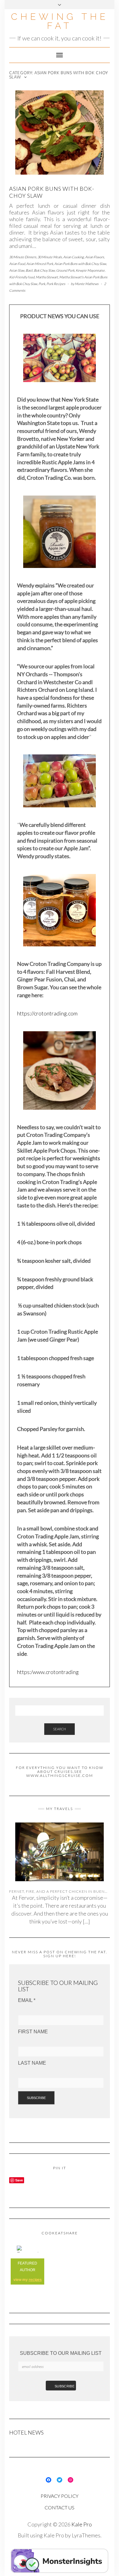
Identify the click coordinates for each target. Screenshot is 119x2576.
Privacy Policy (60, 2496)
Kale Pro (82, 2524)
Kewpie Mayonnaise (90, 270)
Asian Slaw (17, 270)
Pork (42, 284)
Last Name (32, 2063)
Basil (29, 270)
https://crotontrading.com (47, 1013)
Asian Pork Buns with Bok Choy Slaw (80, 264)
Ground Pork (65, 270)
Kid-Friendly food (22, 277)
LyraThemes (86, 2535)
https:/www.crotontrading (48, 1672)
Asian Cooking (74, 257)
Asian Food (17, 264)
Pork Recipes (56, 284)
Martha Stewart (47, 277)
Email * (27, 2000)
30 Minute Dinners (23, 257)
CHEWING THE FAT (60, 21)
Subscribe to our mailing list (61, 2353)
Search (60, 1729)
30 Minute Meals (50, 257)
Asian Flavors (95, 257)
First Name (33, 2032)
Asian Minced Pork (40, 264)
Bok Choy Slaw (44, 270)
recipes (35, 2280)
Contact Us (60, 2507)
